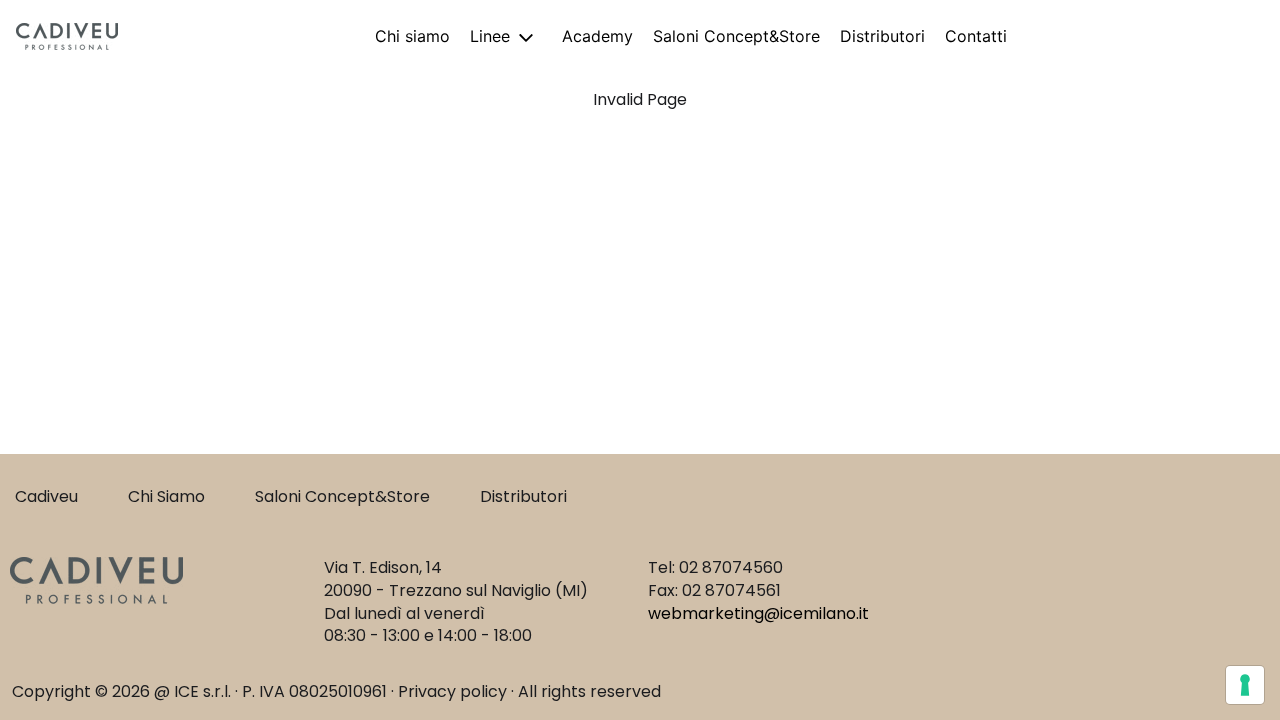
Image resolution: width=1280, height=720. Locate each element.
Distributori (523, 496)
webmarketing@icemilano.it (758, 613)
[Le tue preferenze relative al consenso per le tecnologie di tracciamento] (1245, 685)
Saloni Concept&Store (342, 496)
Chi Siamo (166, 496)
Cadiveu (46, 496)
